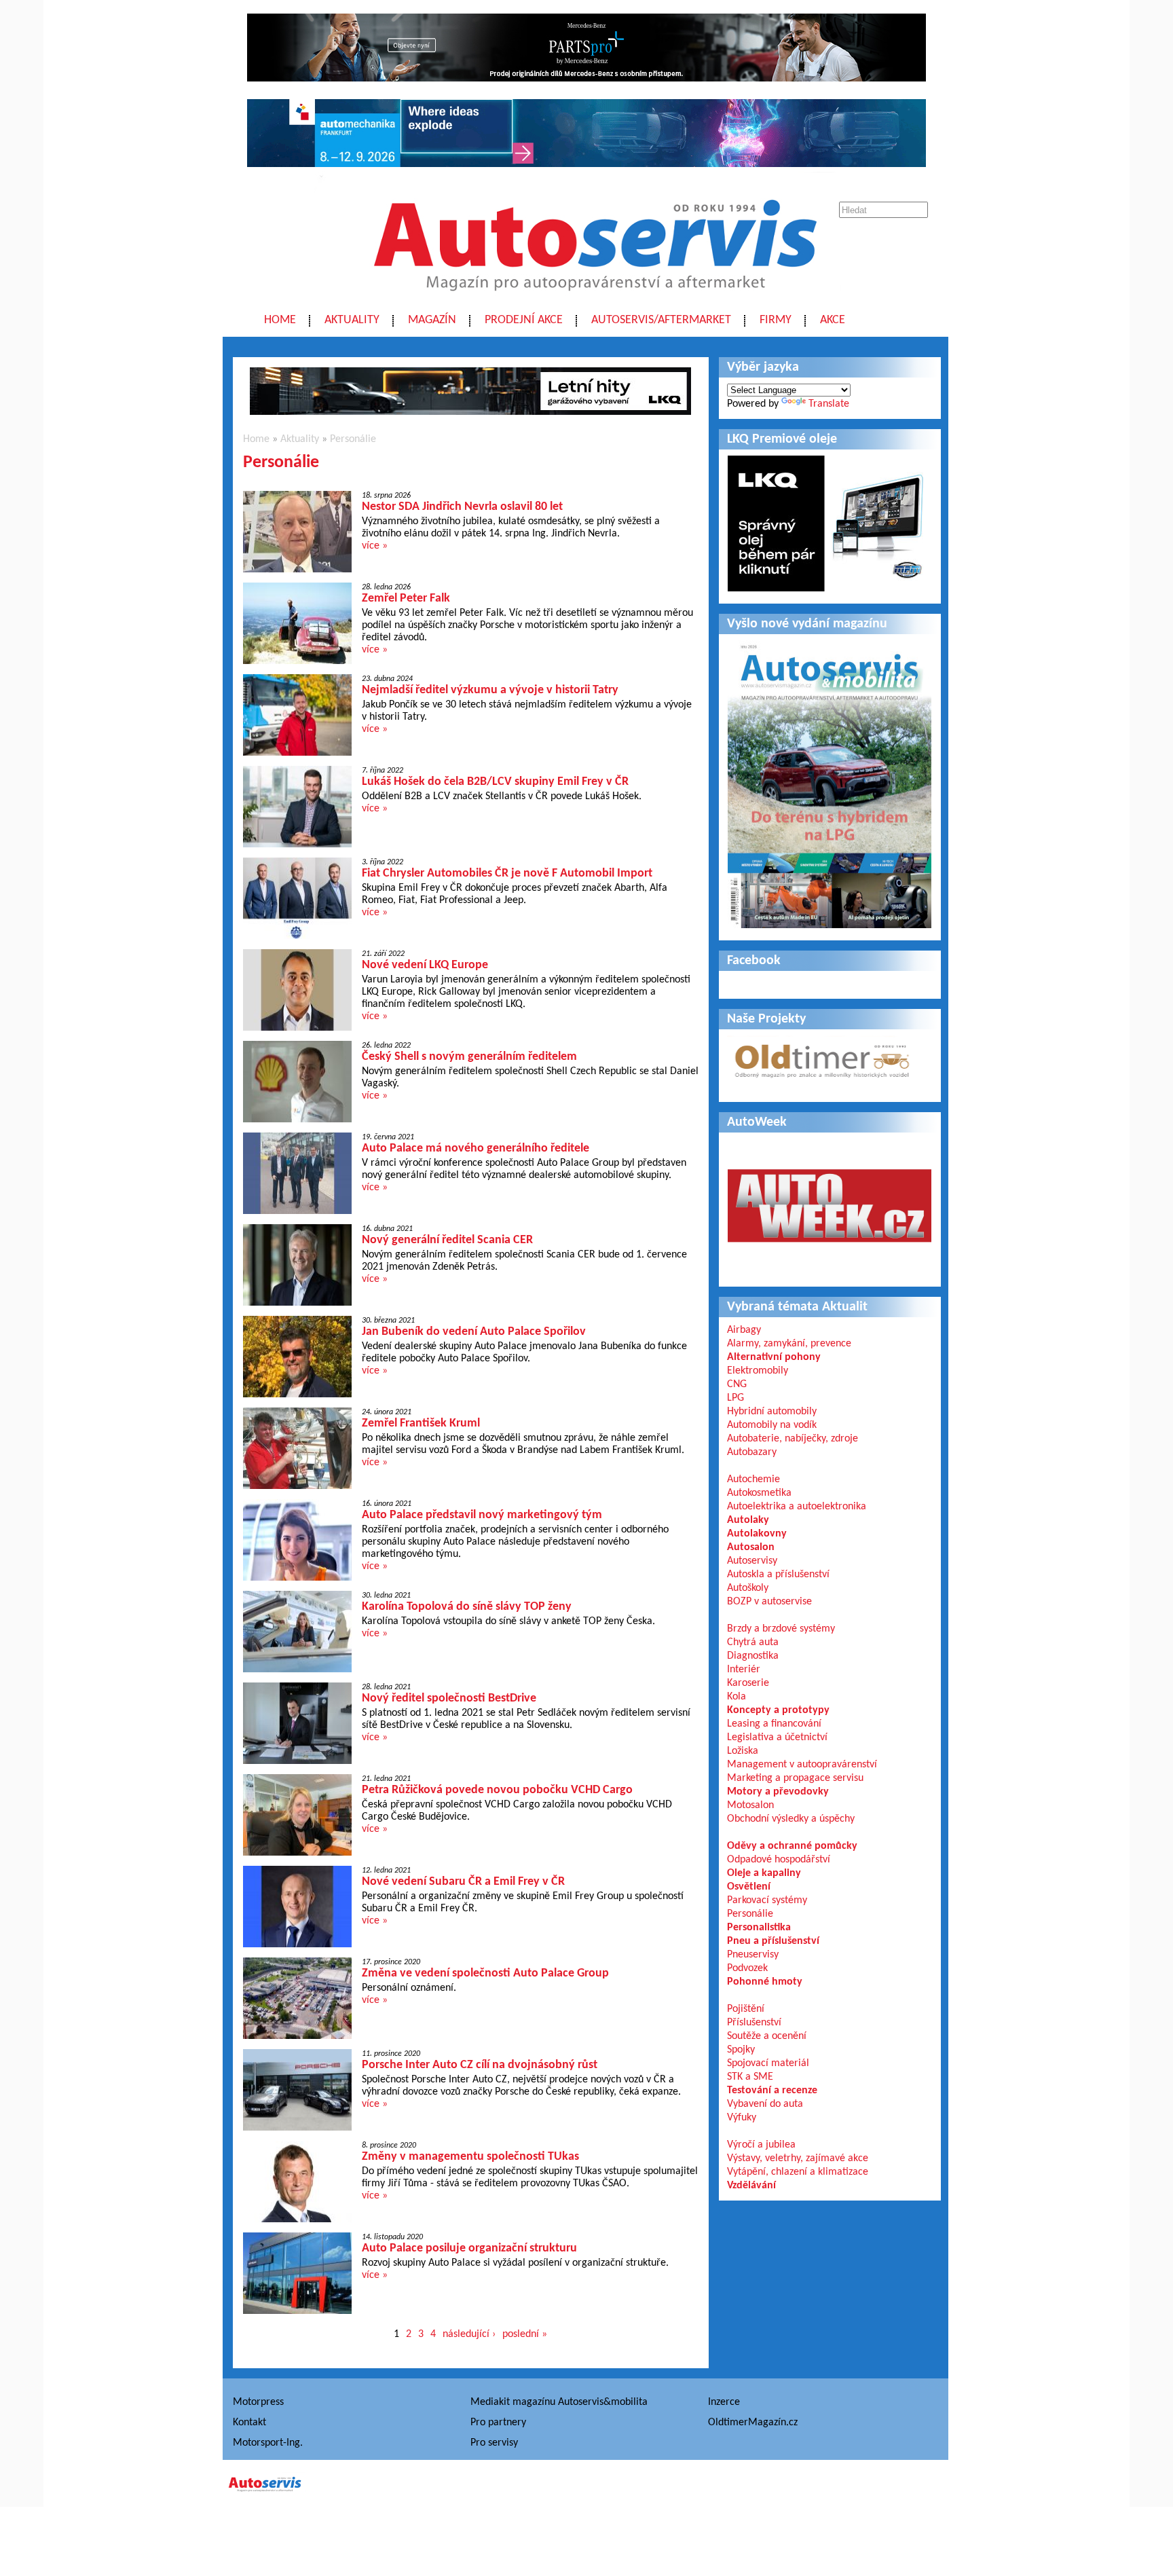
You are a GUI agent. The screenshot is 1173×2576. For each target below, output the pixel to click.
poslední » (525, 2334)
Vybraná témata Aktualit (797, 1307)
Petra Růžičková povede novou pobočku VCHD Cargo (497, 1790)
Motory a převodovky (778, 1792)
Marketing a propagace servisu (795, 1778)
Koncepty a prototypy (778, 1710)
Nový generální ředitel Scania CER (447, 1240)
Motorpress (258, 2402)
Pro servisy (494, 2443)
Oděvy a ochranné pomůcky (792, 1846)
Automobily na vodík (772, 1425)
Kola (737, 1697)
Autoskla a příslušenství (778, 1575)
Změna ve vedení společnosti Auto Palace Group (485, 1973)
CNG (737, 1384)
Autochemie (753, 1479)
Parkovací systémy (767, 1900)
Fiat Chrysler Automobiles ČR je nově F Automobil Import (507, 873)
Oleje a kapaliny (764, 1873)
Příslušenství (754, 2023)
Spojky (741, 2050)
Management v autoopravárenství (802, 1765)
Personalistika (759, 1928)
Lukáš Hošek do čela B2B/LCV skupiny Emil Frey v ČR (495, 782)
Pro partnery (498, 2423)
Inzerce (724, 2402)
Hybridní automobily (772, 1412)
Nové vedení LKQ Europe (425, 965)
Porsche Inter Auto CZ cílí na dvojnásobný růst (480, 2065)
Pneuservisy (753, 1955)
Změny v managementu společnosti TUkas (470, 2157)
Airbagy (744, 1330)
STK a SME (750, 2077)
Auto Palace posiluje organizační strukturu (469, 2248)
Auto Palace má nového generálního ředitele (476, 1148)
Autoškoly (748, 1588)
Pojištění (746, 2009)
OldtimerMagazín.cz (753, 2423)
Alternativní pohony (774, 1357)
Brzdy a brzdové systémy (781, 1629)
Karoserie (748, 1683)
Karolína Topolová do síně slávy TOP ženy (467, 1607)
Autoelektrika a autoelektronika (797, 1507)
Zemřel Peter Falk (406, 599)
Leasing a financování (774, 1724)
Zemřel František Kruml (421, 1423)
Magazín (432, 320)
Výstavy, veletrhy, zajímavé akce (798, 2158)
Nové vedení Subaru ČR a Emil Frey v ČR (463, 1882)
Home (280, 320)
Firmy (776, 320)
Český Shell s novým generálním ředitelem (469, 1057)
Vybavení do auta (765, 2104)
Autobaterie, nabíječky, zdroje (793, 1439)
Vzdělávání (751, 2186)
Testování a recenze (772, 2091)
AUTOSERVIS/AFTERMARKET (661, 320)
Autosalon (751, 1547)
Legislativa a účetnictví (777, 1737)
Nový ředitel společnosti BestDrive (449, 1698)
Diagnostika (753, 1656)
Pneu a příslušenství (773, 1941)
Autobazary (752, 1452)
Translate (829, 404)
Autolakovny (757, 1534)
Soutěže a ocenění (767, 2036)
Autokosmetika (759, 1493)
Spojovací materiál (768, 2063)
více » (375, 546)
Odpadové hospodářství (779, 1860)
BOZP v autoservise (769, 1602)
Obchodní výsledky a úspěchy (791, 1819)
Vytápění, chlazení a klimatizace (798, 2172)
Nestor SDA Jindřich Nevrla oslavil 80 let (462, 507)
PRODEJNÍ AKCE (524, 320)
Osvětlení (749, 1887)
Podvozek (747, 1968)
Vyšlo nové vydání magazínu (807, 624)
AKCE (833, 320)
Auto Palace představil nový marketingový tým (482, 1515)
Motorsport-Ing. (268, 2443)
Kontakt (249, 2423)
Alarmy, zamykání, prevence (789, 1344)
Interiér (744, 1670)
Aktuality (352, 320)
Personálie (353, 439)
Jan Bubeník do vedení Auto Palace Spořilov (474, 1332)
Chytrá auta (753, 1642)
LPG (736, 1398)
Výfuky (742, 2118)
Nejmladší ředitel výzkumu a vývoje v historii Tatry (490, 690)
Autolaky (748, 1520)
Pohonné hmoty (765, 1982)
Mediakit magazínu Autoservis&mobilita (559, 2402)
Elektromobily (758, 1371)
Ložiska (743, 1751)
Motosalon (750, 1805)
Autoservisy (752, 1561)
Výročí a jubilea (761, 2145)
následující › (469, 2334)
